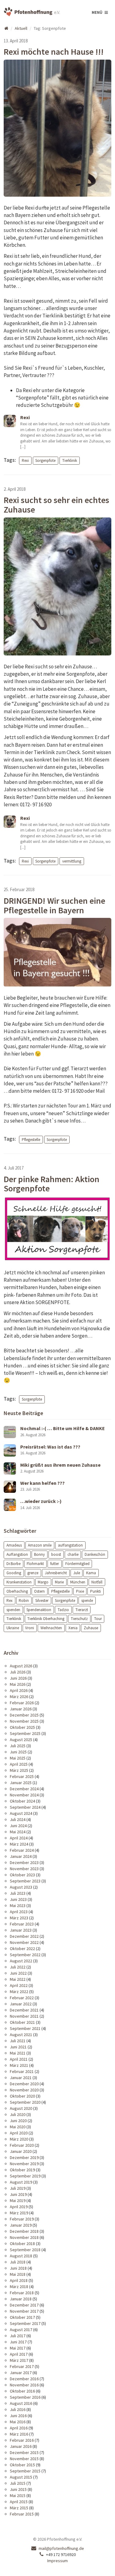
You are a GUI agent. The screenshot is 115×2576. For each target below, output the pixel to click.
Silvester (42, 1600)
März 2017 (19, 2360)
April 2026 (19, 1690)
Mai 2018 (18, 2274)
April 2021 (19, 2059)
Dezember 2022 (24, 1936)
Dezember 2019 (24, 2157)
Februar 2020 (22, 2145)
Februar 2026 (22, 1703)
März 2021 (19, 2065)
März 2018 (19, 2287)
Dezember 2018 (24, 2231)
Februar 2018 (22, 2293)
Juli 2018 (18, 2262)
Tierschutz (79, 1619)
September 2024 (25, 1807)
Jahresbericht (56, 1573)
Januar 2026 (21, 1709)
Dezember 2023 (24, 1862)
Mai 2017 (18, 2348)
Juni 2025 (18, 1752)
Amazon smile (40, 1545)
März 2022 (19, 1992)
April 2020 (19, 2133)
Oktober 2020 (22, 2096)
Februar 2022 (22, 1998)
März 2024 (19, 1844)
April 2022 (19, 1985)
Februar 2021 (22, 2071)
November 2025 (24, 1721)
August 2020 (21, 2108)
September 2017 (25, 2323)
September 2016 (25, 2397)
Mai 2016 (18, 2422)
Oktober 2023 (22, 1875)
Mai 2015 (18, 2495)
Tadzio (63, 1609)
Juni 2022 (18, 1973)
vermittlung (72, 861)
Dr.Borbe (13, 1564)
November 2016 (24, 2385)
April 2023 (19, 1912)
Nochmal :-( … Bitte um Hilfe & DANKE (63, 1428)
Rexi (25, 460)
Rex (10, 1600)
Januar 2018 (21, 2299)
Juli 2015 (18, 2483)
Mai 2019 (18, 2200)
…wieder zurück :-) (41, 1501)
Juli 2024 (18, 1819)
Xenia (73, 1628)
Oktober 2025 (22, 1727)
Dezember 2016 (24, 2379)
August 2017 (21, 2330)
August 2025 (21, 1740)
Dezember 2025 (24, 1715)
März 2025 (19, 1770)
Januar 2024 (21, 1856)
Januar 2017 (21, 2373)
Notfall (97, 1582)
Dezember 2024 (24, 1789)
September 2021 (25, 2028)
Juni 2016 (18, 2416)
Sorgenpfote (45, 460)
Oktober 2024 (22, 1801)
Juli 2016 (18, 2409)
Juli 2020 (18, 2114)
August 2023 (21, 1887)
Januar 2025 (21, 1783)
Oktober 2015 (22, 2465)
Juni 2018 (18, 2268)
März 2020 (19, 2139)
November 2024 (24, 1795)
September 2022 (25, 1955)
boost (56, 1554)
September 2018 (25, 2250)
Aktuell (21, 28)
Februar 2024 (22, 1850)
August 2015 (21, 2477)
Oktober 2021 (22, 2022)
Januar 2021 (21, 2078)
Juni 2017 (18, 2342)
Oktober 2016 (22, 2391)
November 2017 (24, 2311)
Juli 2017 (18, 2336)
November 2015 (24, 2459)
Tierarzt (82, 1609)
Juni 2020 (18, 2121)
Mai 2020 (18, 2127)
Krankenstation (19, 1582)
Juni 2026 (18, 1678)
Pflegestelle (31, 1139)
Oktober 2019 (22, 2170)
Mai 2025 (18, 1758)
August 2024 (21, 1813)
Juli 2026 (18, 1672)
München (78, 1582)
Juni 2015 (18, 2489)
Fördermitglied (77, 1564)
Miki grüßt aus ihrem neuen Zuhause (60, 1465)
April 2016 (19, 2428)
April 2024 (19, 1838)
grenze (33, 1573)
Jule (77, 1573)
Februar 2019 (22, 2219)
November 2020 (24, 2090)
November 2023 (24, 1869)
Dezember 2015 (24, 2452)
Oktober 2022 (22, 1949)
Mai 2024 (18, 1832)
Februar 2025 (22, 1776)
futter (55, 1564)
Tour (98, 1619)
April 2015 (19, 2502)
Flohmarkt (35, 1564)
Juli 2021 (18, 2041)
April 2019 (19, 2207)
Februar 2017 (22, 2366)
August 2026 (21, 1666)
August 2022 (21, 1961)
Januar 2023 (21, 1930)
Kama (91, 1573)
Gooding (14, 1573)
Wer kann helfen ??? (42, 1483)
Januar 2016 (21, 2446)
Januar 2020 (21, 2151)
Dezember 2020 (24, 2084)
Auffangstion (17, 1554)
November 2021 (24, 2016)
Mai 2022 (18, 1979)
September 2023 (25, 1881)
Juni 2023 (18, 1899)
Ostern (39, 1591)
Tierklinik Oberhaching (46, 1619)
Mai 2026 (18, 1684)
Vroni (30, 1628)
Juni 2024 (18, 1826)
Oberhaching (17, 1591)
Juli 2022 (18, 1967)
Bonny (39, 1554)
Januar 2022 (21, 2004)
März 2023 (19, 1918)
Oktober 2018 (22, 2244)
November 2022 (24, 1942)
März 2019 (19, 2213)
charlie (73, 1554)
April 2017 (19, 2354)
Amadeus (14, 1545)
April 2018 (19, 2280)
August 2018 (21, 2256)
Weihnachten (51, 1628)
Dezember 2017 (24, 2305)
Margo (43, 1582)
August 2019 (21, 2182)
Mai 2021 (18, 2053)
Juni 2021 (18, 2047)
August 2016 (21, 2403)
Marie (59, 1582)
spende (87, 1600)
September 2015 (25, 2471)
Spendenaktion (39, 1609)
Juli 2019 (18, 2188)
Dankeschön (95, 1554)
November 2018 (24, 2237)
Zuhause (91, 1628)
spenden (13, 1609)
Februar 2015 (22, 2514)
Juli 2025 (18, 1746)
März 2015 (19, 2508)
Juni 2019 (18, 2194)
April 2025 (19, 1764)
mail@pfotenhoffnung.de (61, 2548)
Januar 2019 (21, 2225)
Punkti (96, 1591)
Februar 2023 (22, 1924)
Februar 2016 (22, 2440)
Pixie (80, 1591)
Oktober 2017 (22, 2317)
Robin (24, 1600)
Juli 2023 (18, 1893)
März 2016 (19, 2434)
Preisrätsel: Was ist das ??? (50, 1447)
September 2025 (25, 1733)
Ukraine (13, 1628)
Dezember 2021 (24, 2010)
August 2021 (21, 2035)
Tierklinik (70, 460)
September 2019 (25, 2176)
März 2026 (19, 1697)
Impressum (57, 2561)
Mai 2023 (18, 1905)
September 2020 (25, 2102)
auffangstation (70, 1545)
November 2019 (24, 2164)
